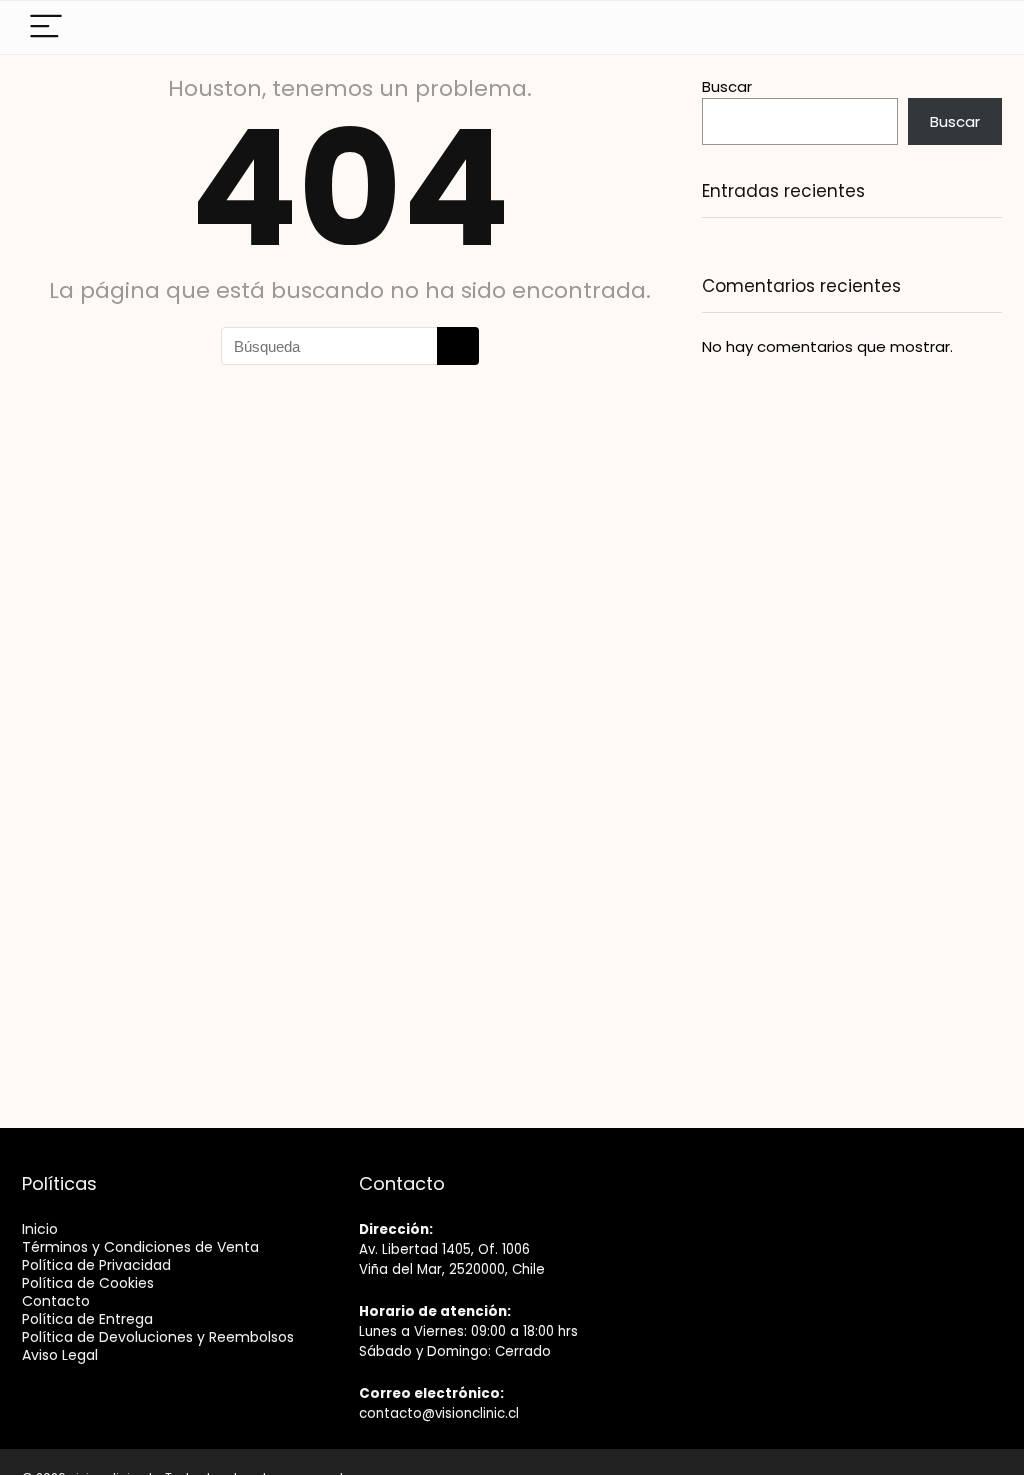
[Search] (953, 27)
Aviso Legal (60, 1355)
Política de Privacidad (96, 1265)
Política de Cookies (88, 1283)
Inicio (40, 1229)
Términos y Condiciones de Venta (140, 1247)
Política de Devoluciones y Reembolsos (158, 1337)
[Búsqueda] (458, 346)
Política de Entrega (87, 1319)
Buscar (727, 86)
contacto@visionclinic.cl (439, 1413)
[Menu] (46, 27)
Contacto (56, 1301)
